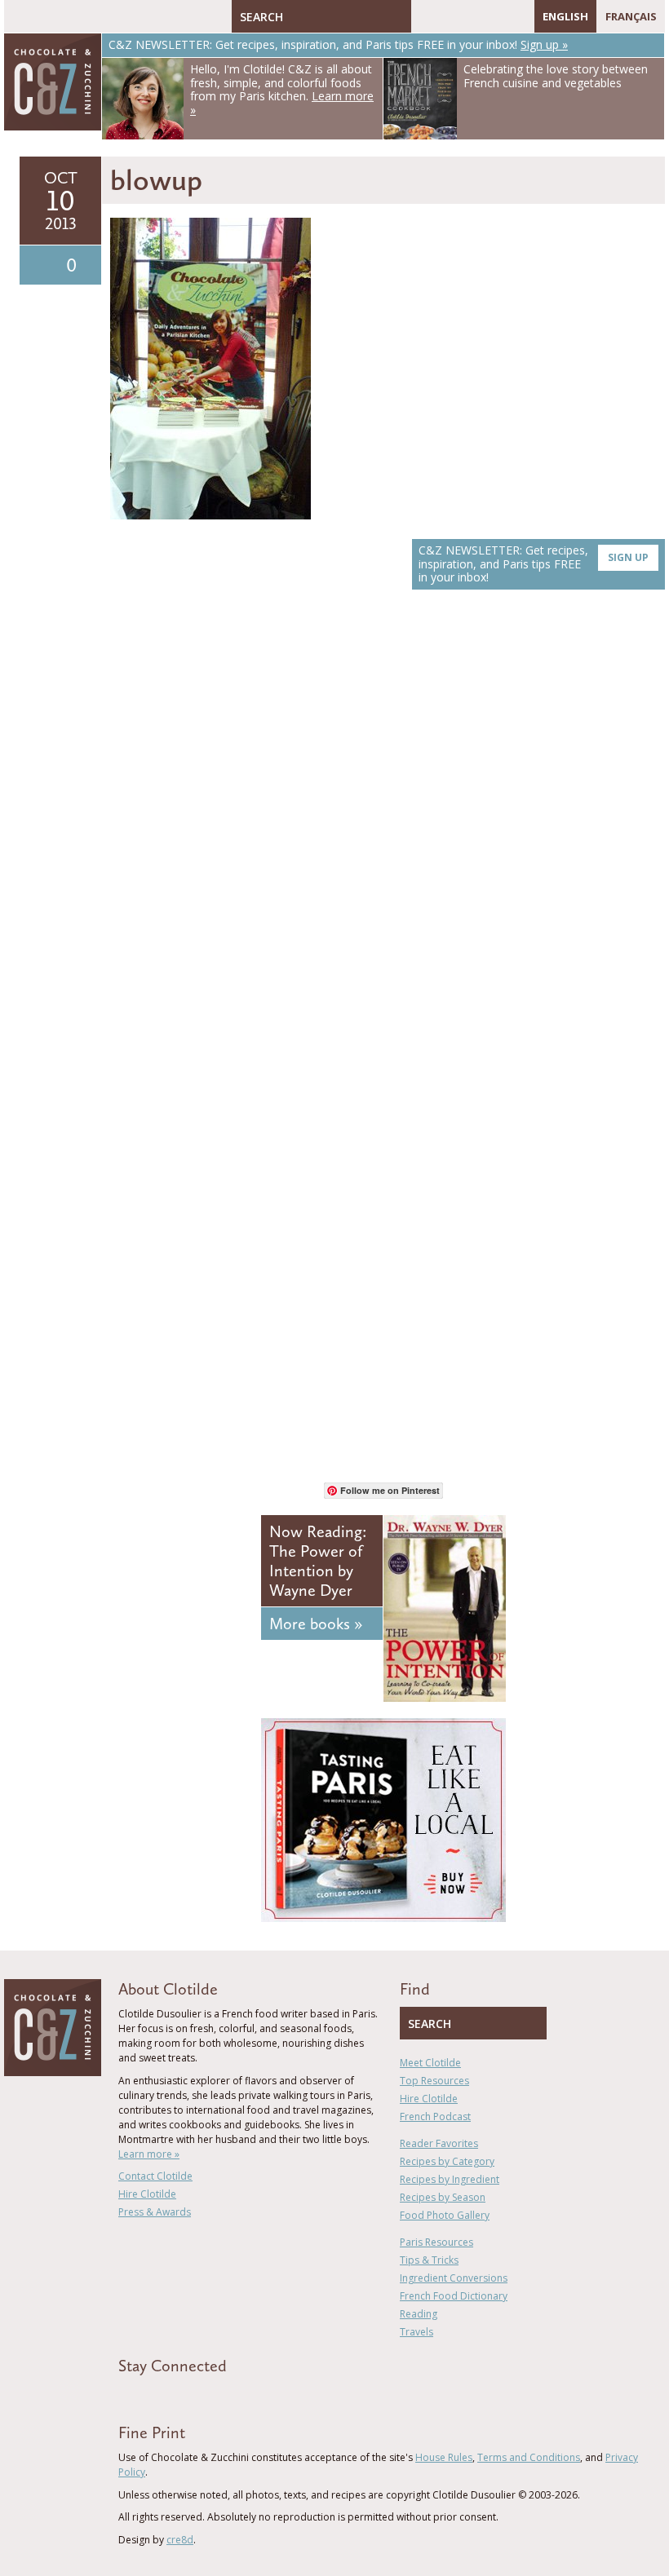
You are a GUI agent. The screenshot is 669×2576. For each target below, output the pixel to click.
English (565, 16)
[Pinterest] (471, 16)
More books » (316, 1624)
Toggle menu (20, 16)
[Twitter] (447, 16)
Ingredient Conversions (454, 2278)
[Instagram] (494, 16)
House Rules (444, 2457)
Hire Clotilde (147, 2194)
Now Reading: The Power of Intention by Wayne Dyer (318, 1561)
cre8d (180, 2540)
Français (631, 16)
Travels (416, 2332)
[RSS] (518, 16)
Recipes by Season (443, 2197)
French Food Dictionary (454, 2296)
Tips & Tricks (429, 2260)
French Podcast (435, 2116)
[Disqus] (388, 833)
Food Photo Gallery (445, 2215)
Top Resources (434, 2081)
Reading (419, 2314)
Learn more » (149, 2154)
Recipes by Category (447, 2161)
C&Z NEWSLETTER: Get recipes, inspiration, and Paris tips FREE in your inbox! (534, 564)
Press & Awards (155, 2212)
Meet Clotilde (430, 2063)
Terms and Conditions (529, 2457)
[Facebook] (423, 16)
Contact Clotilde (155, 2176)
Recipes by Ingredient (450, 2179)
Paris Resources (436, 2242)
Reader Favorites (439, 2143)
